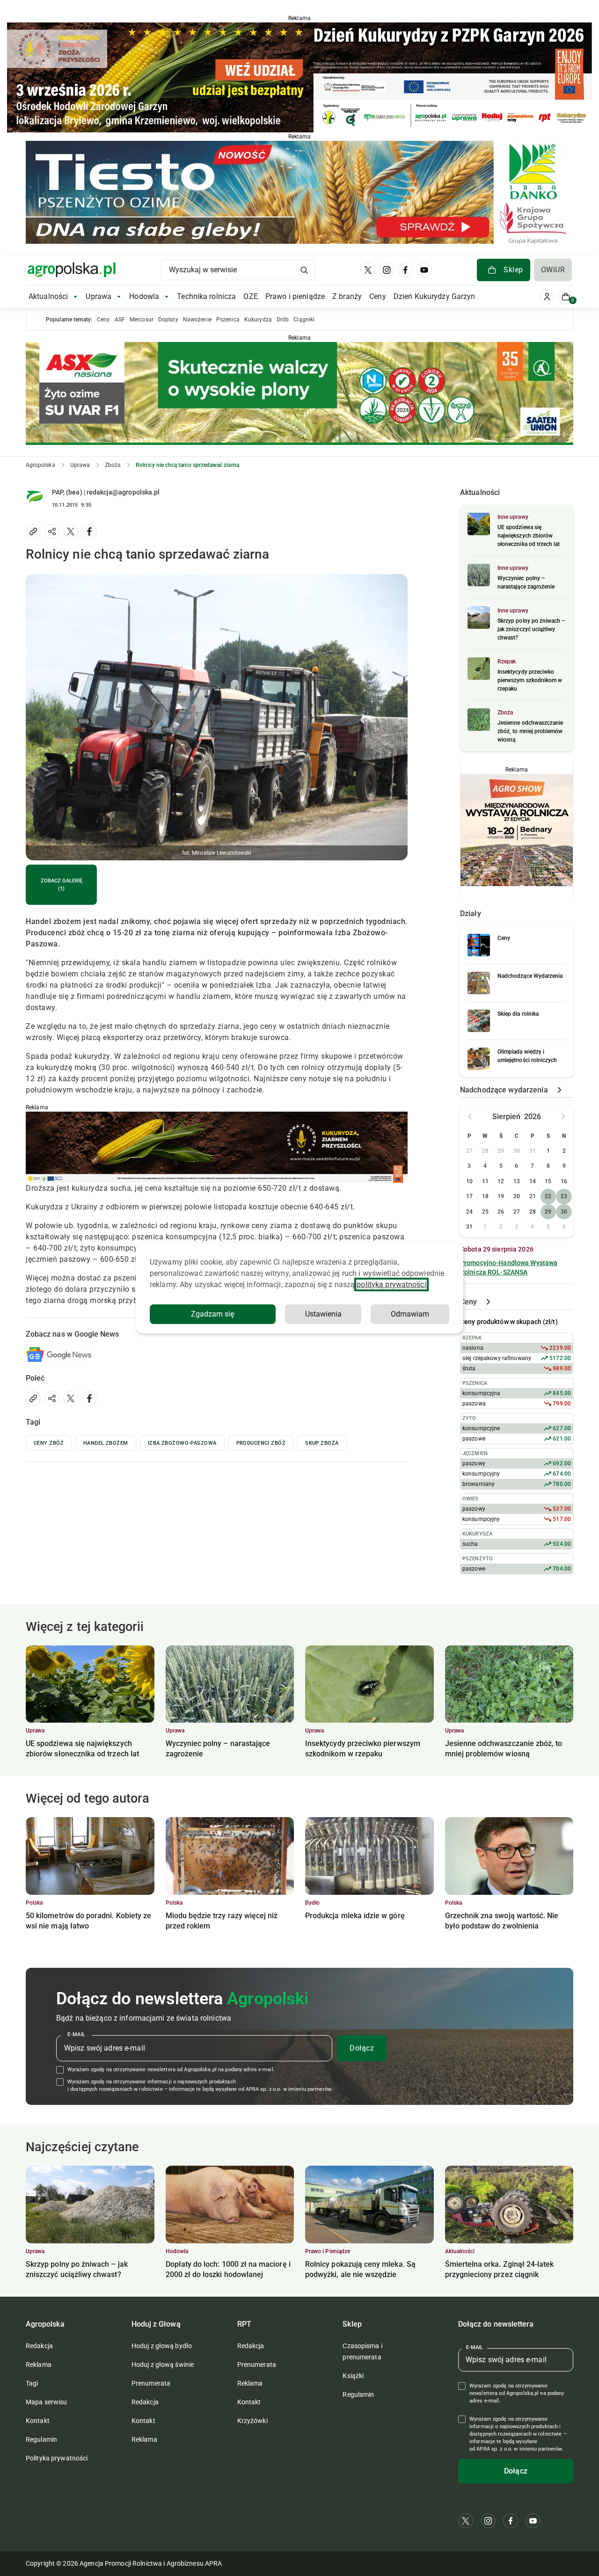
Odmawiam (410, 1314)
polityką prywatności (391, 1284)
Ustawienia (323, 1314)
